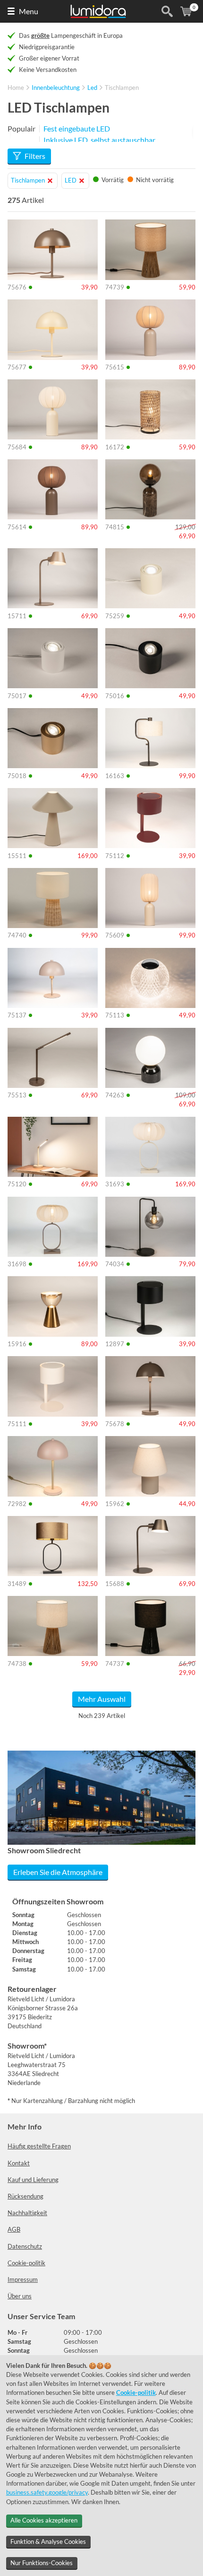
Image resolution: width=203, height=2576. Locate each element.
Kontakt (19, 2163)
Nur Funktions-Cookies (42, 2563)
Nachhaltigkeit (27, 2213)
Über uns (20, 2296)
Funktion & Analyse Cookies (48, 2541)
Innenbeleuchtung (56, 88)
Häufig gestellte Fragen (39, 2146)
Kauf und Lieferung (33, 2180)
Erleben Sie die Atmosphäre (58, 1872)
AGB (14, 2229)
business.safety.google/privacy (47, 2492)
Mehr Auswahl (102, 1699)
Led (92, 88)
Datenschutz (25, 2246)
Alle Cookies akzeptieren (44, 2520)
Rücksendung (25, 2196)
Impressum (23, 2279)
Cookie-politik (26, 2263)
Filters (35, 156)
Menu (29, 11)
